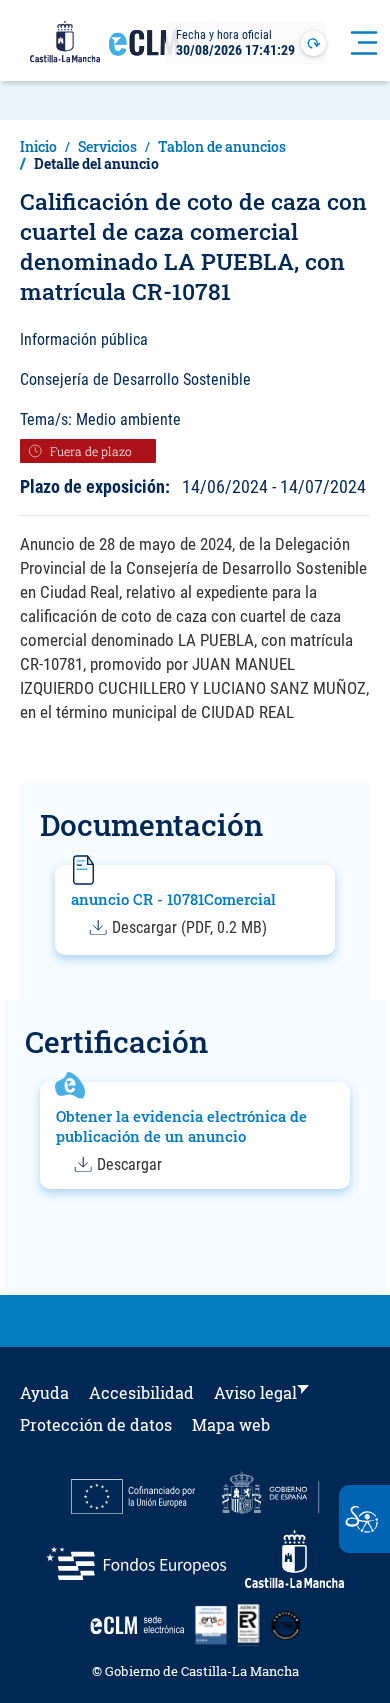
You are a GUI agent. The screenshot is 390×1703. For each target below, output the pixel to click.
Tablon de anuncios (222, 146)
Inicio (38, 146)
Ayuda (44, 1392)
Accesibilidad (141, 1392)
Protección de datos (96, 1424)
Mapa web (231, 1424)
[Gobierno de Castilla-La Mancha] (65, 43)
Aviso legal (255, 1392)
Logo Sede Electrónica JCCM (144, 51)
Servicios (107, 146)
